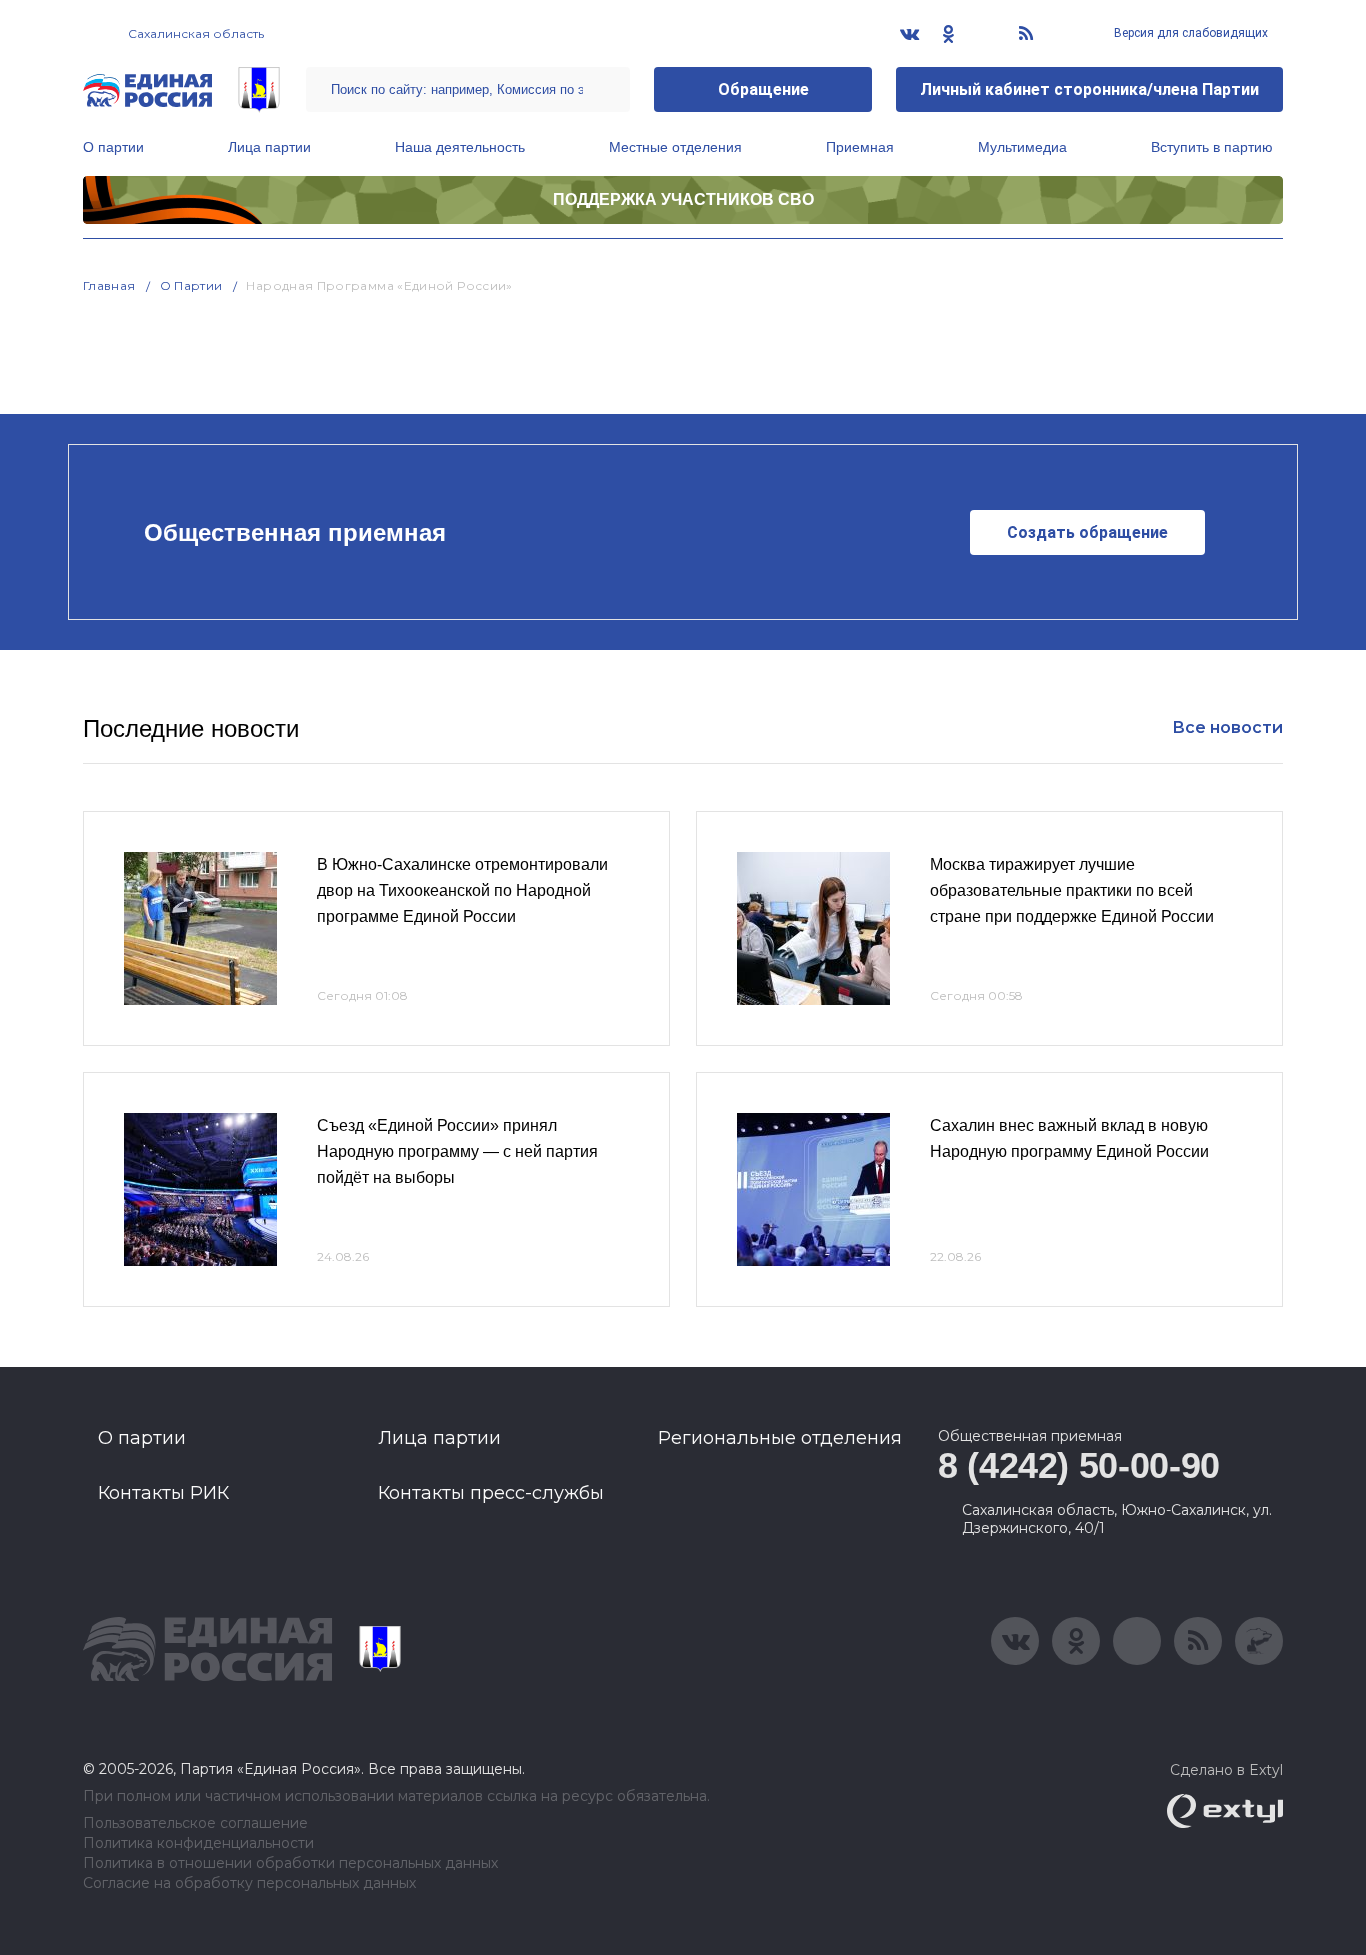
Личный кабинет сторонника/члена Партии (1089, 89)
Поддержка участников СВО (683, 199)
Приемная (860, 147)
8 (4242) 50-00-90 (1079, 1465)
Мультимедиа (1022, 147)
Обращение (763, 89)
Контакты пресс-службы (491, 1493)
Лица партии (269, 147)
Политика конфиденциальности (198, 1843)
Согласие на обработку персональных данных (249, 1883)
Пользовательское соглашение (195, 1823)
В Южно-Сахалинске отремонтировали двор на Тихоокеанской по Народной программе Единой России (462, 890)
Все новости (1227, 727)
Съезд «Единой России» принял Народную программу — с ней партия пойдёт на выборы (457, 1151)
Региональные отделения (780, 1438)
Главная (109, 285)
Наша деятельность (460, 147)
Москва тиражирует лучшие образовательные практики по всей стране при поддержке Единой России (1072, 890)
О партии (113, 147)
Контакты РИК (163, 1493)
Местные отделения (675, 147)
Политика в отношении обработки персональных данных (290, 1863)
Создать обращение (1087, 532)
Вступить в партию (1212, 147)
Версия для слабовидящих (1189, 33)
